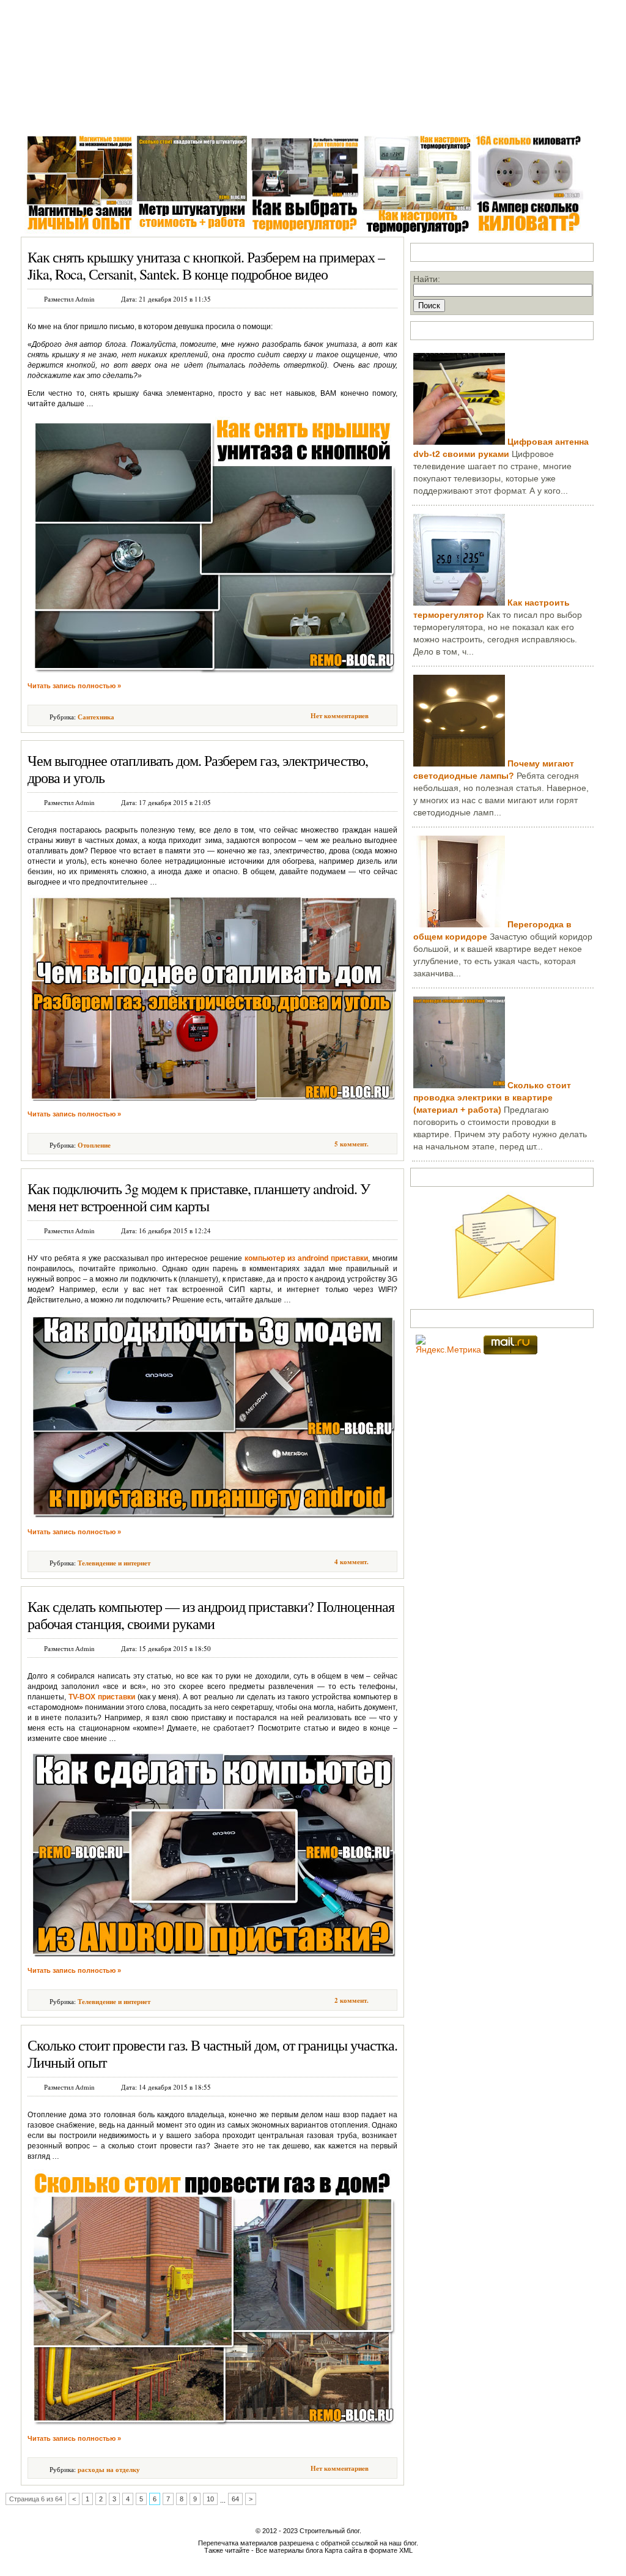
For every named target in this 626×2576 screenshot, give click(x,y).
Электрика (194, 116)
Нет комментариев (340, 716)
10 (210, 2499)
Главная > (45, 116)
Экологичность (396, 116)
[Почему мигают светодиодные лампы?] (459, 763)
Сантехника (136, 116)
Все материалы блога (289, 2550)
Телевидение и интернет (114, 1563)
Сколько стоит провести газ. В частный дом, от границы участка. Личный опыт (212, 2054)
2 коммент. (352, 2000)
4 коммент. (352, 1562)
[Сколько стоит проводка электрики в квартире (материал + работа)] (459, 1085)
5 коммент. (352, 1144)
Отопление (250, 116)
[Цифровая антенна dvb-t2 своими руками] (459, 442)
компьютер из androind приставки (306, 1258)
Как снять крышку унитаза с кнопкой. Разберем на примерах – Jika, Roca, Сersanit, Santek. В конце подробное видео (206, 265)
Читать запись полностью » (74, 686)
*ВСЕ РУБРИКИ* (474, 116)
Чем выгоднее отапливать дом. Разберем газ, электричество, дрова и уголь (198, 769)
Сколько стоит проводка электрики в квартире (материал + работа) (492, 1097)
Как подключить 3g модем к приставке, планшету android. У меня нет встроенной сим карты (199, 1197)
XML (406, 2550)
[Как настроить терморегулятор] (459, 603)
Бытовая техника (319, 116)
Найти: (427, 279)
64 (235, 2499)
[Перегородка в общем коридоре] (459, 924)
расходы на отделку (109, 2470)
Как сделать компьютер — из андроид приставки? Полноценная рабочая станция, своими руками (211, 1615)
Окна (89, 116)
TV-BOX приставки (102, 1697)
